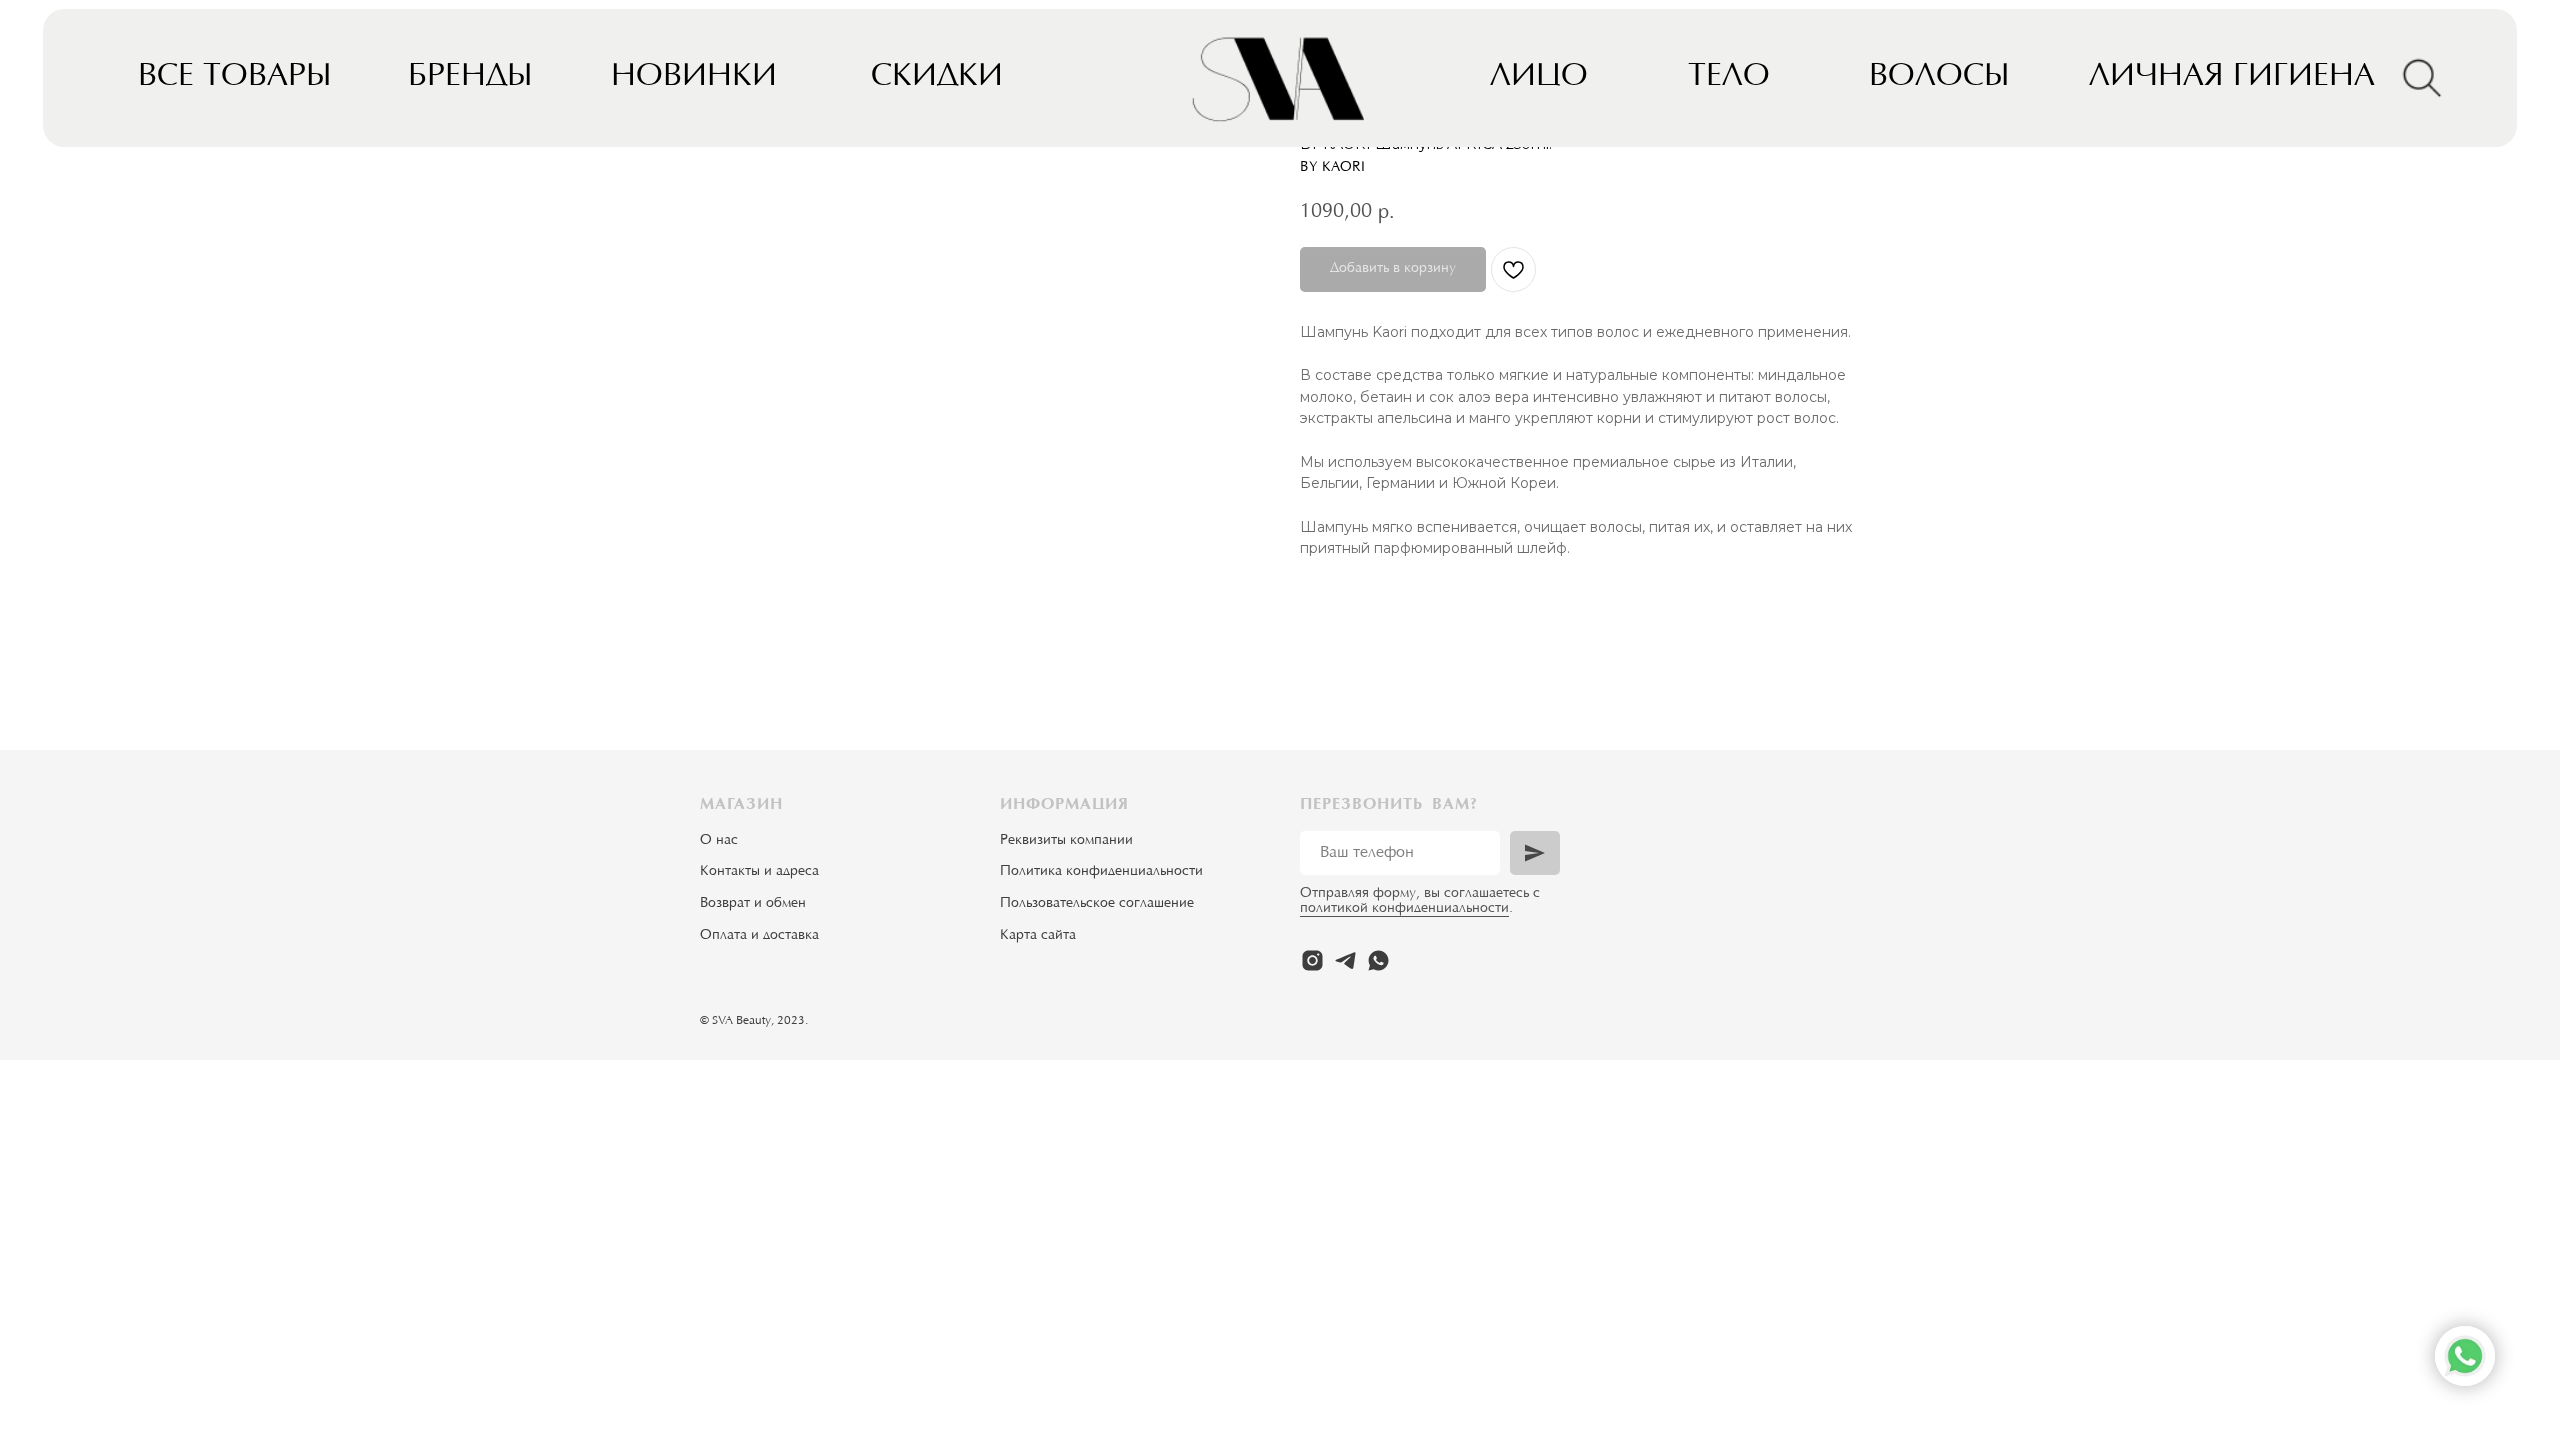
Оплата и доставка (759, 936)
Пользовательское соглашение (1097, 904)
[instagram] (1312, 960)
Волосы (1939, 77)
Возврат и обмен (753, 904)
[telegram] (1345, 960)
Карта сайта (1038, 936)
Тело (1729, 77)
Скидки (937, 77)
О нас (719, 841)
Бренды (470, 77)
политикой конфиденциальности (1404, 909)
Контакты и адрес (756, 872)
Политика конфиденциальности (1101, 872)
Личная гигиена (2232, 77)
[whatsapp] (1378, 960)
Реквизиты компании (1066, 841)
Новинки (694, 77)
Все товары (234, 77)
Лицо (1539, 77)
